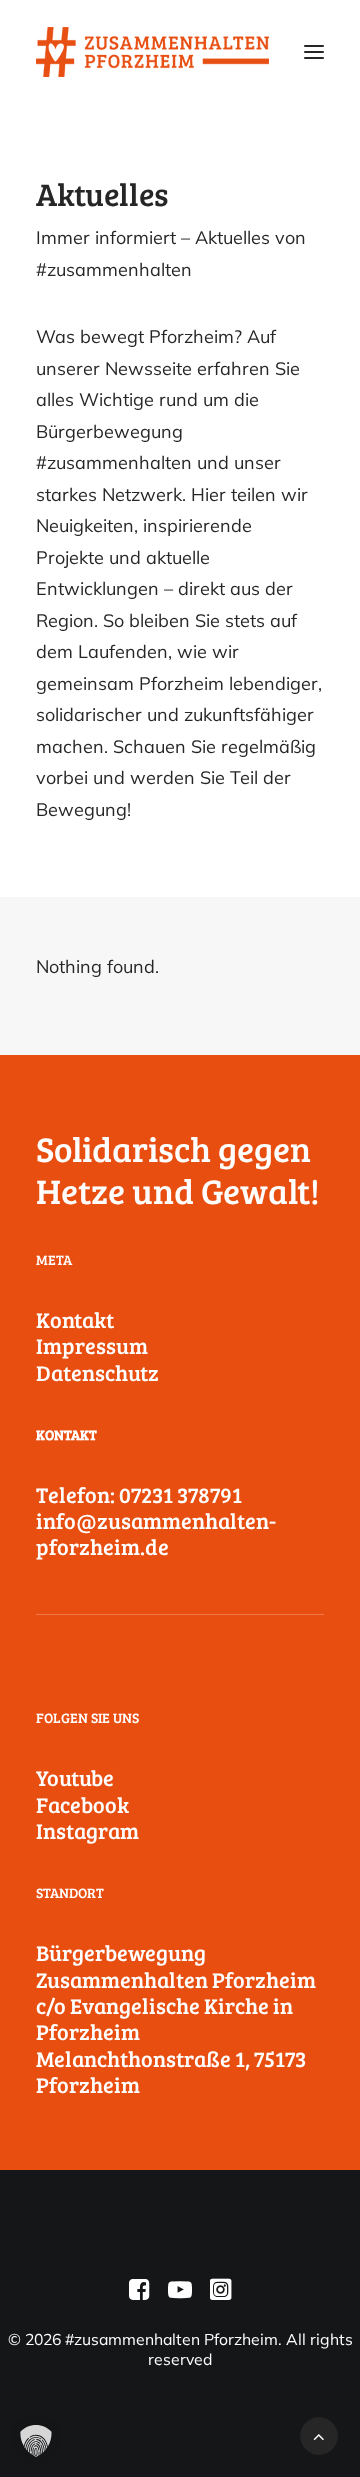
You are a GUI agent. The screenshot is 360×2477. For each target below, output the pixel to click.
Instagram (87, 1830)
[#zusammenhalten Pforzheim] (152, 52)
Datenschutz (97, 1372)
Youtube (75, 1777)
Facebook (82, 1804)
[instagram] (220, 2294)
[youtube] (180, 2294)
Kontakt (75, 1319)
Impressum (92, 1345)
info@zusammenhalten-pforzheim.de (156, 1533)
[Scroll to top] (319, 2434)
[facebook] (139, 2294)
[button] (314, 52)
